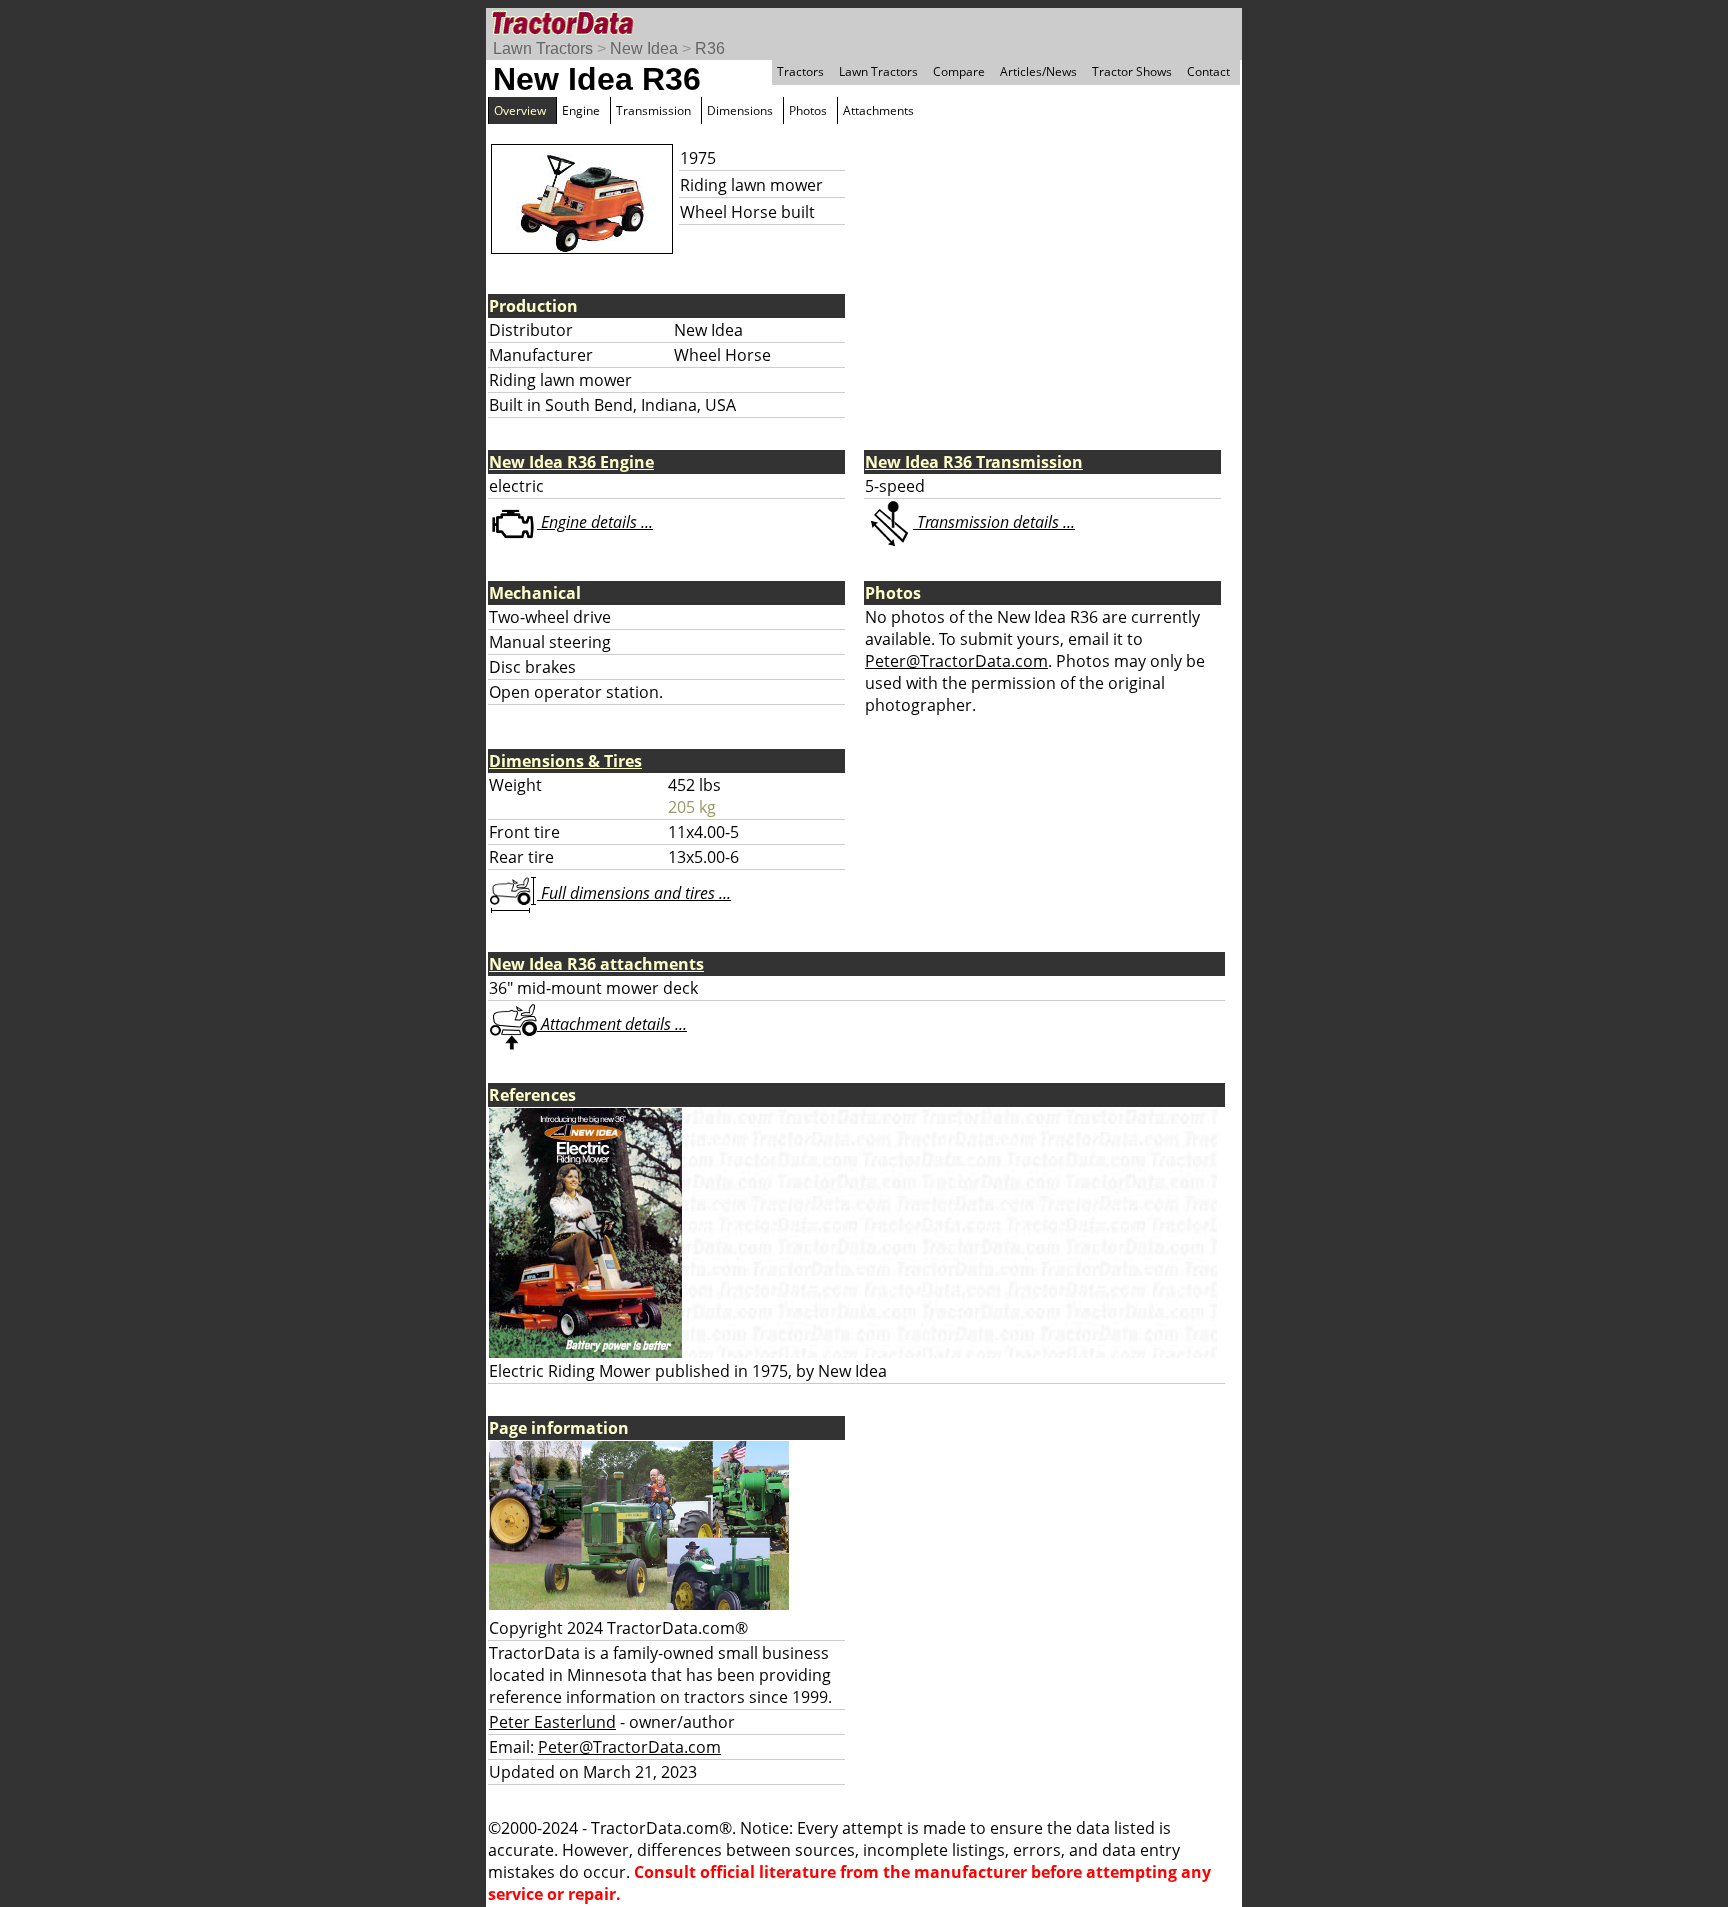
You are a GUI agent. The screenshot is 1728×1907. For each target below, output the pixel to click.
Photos (808, 110)
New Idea (644, 48)
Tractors (800, 71)
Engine (581, 110)
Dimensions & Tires (565, 761)
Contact (1208, 71)
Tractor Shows (1132, 71)
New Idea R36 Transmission (974, 462)
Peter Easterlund (552, 1722)
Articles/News (1038, 71)
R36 (710, 48)
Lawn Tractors (543, 48)
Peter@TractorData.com (956, 661)
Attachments (878, 110)
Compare (959, 71)
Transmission (653, 110)
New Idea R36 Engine (571, 462)
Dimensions (740, 110)
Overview (520, 110)
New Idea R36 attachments (596, 964)
